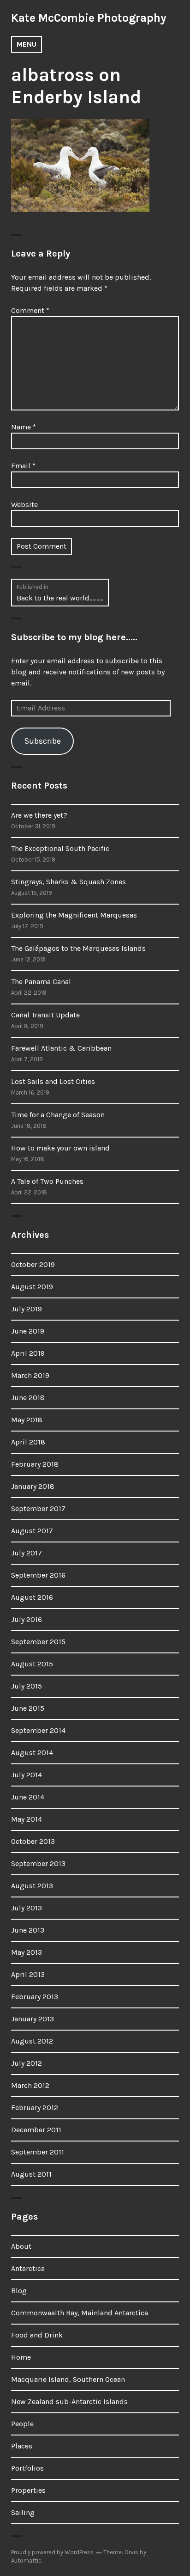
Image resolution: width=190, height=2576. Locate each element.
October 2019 (33, 1264)
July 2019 (27, 1309)
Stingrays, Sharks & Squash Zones (68, 882)
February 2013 (35, 1997)
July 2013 (27, 1908)
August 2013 (32, 1886)
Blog (19, 2291)
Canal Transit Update (45, 1015)
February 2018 (35, 1464)
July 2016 (27, 1619)
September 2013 (38, 1863)
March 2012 (30, 2085)
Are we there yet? (39, 815)
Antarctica (28, 2268)
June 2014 (28, 1797)
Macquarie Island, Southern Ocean (68, 2379)
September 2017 (38, 1508)
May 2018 (27, 1420)
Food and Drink (37, 2335)
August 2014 (32, 1753)
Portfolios (27, 2468)
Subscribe (42, 741)
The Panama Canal (41, 982)
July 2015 (27, 1686)
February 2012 (35, 2108)
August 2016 (32, 1597)
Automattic (26, 2561)
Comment (30, 310)
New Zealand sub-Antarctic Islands (69, 2402)
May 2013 (27, 1952)
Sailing (23, 2512)
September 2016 (38, 1575)
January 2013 (33, 2019)
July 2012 (27, 2063)
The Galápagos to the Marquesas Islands (78, 948)
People (22, 2424)
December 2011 (36, 2130)
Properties (28, 2490)
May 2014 (27, 1819)
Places (22, 2446)
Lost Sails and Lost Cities (53, 1081)
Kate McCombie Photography (89, 18)
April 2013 (28, 1974)
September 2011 (38, 2152)
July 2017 (27, 1553)
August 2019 (32, 1287)
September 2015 (38, 1642)
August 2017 (32, 1531)
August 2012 (32, 2041)
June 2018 (28, 1398)
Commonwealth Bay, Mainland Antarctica (80, 2313)
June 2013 (28, 1930)
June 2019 (28, 1331)
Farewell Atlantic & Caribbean (61, 1048)
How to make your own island (60, 1148)
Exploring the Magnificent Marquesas (74, 915)
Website (24, 505)
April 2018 (28, 1442)
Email (23, 466)
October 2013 (33, 1841)
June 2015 (28, 1708)
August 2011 (31, 2174)
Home (21, 2357)
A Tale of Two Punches (47, 1181)
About (21, 2246)
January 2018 (33, 1486)
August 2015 (32, 1664)
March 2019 (30, 1375)
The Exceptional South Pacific (60, 848)
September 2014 (38, 1730)
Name (24, 427)
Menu (27, 44)
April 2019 (28, 1353)
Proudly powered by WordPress (52, 2552)
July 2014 (27, 1775)
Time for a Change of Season (58, 1115)
